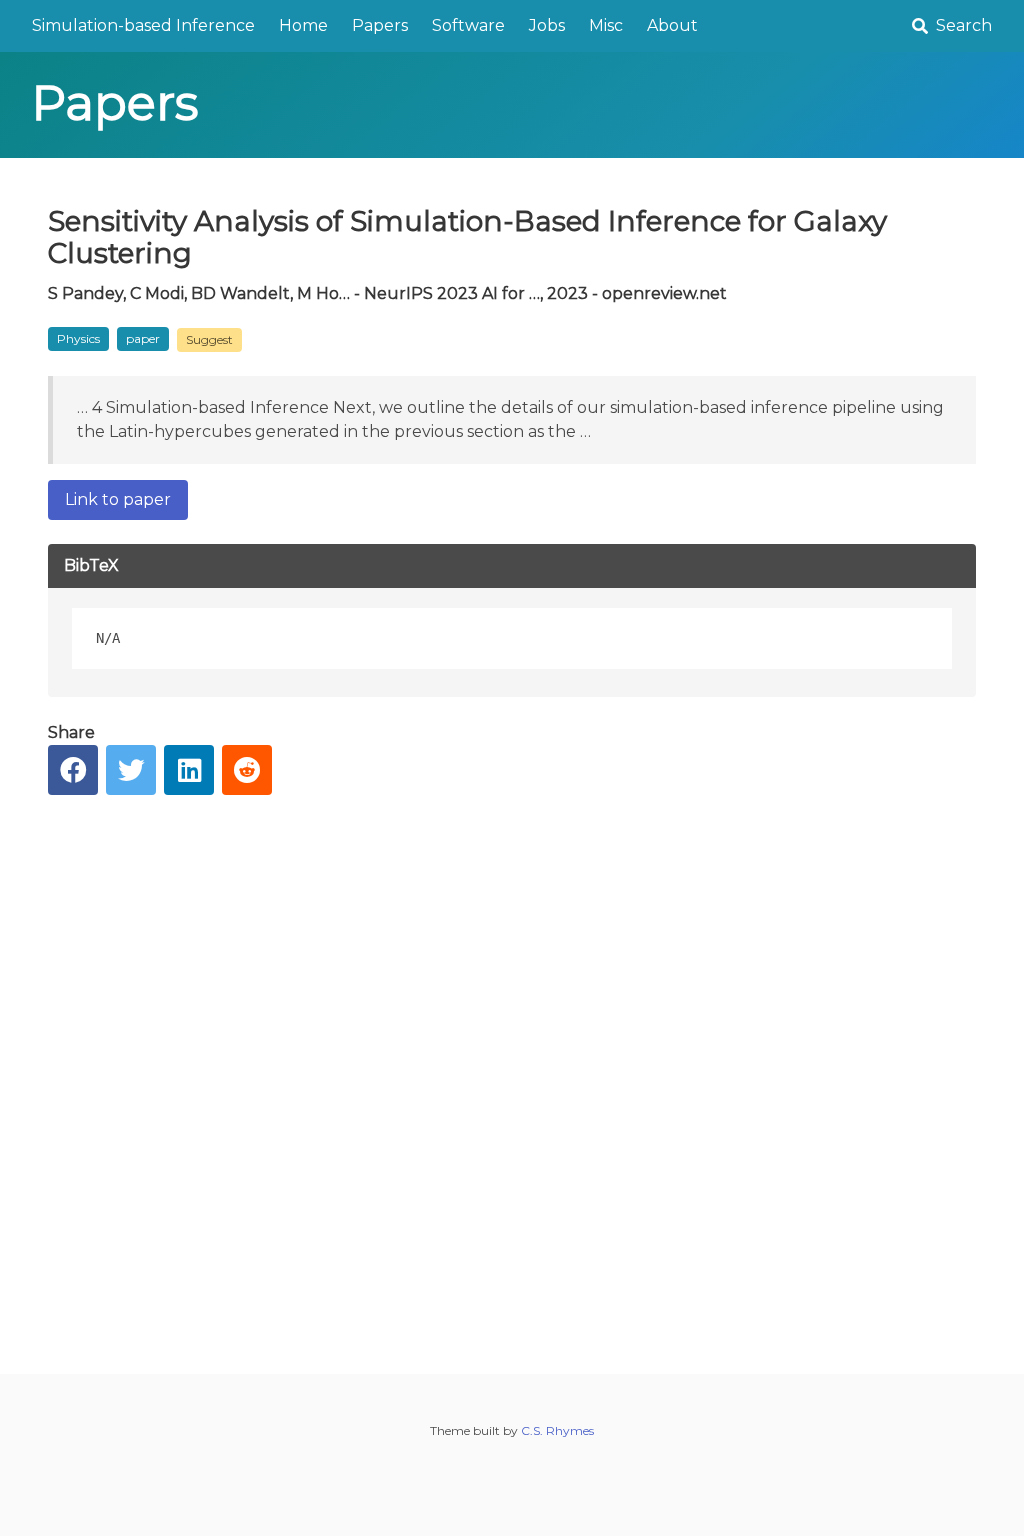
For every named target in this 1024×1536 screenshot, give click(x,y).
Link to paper (118, 499)
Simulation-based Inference (143, 25)
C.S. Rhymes (557, 1430)
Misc (606, 25)
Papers (380, 25)
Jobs (547, 25)
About (672, 25)
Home (303, 25)
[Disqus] (512, 1069)
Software (468, 25)
